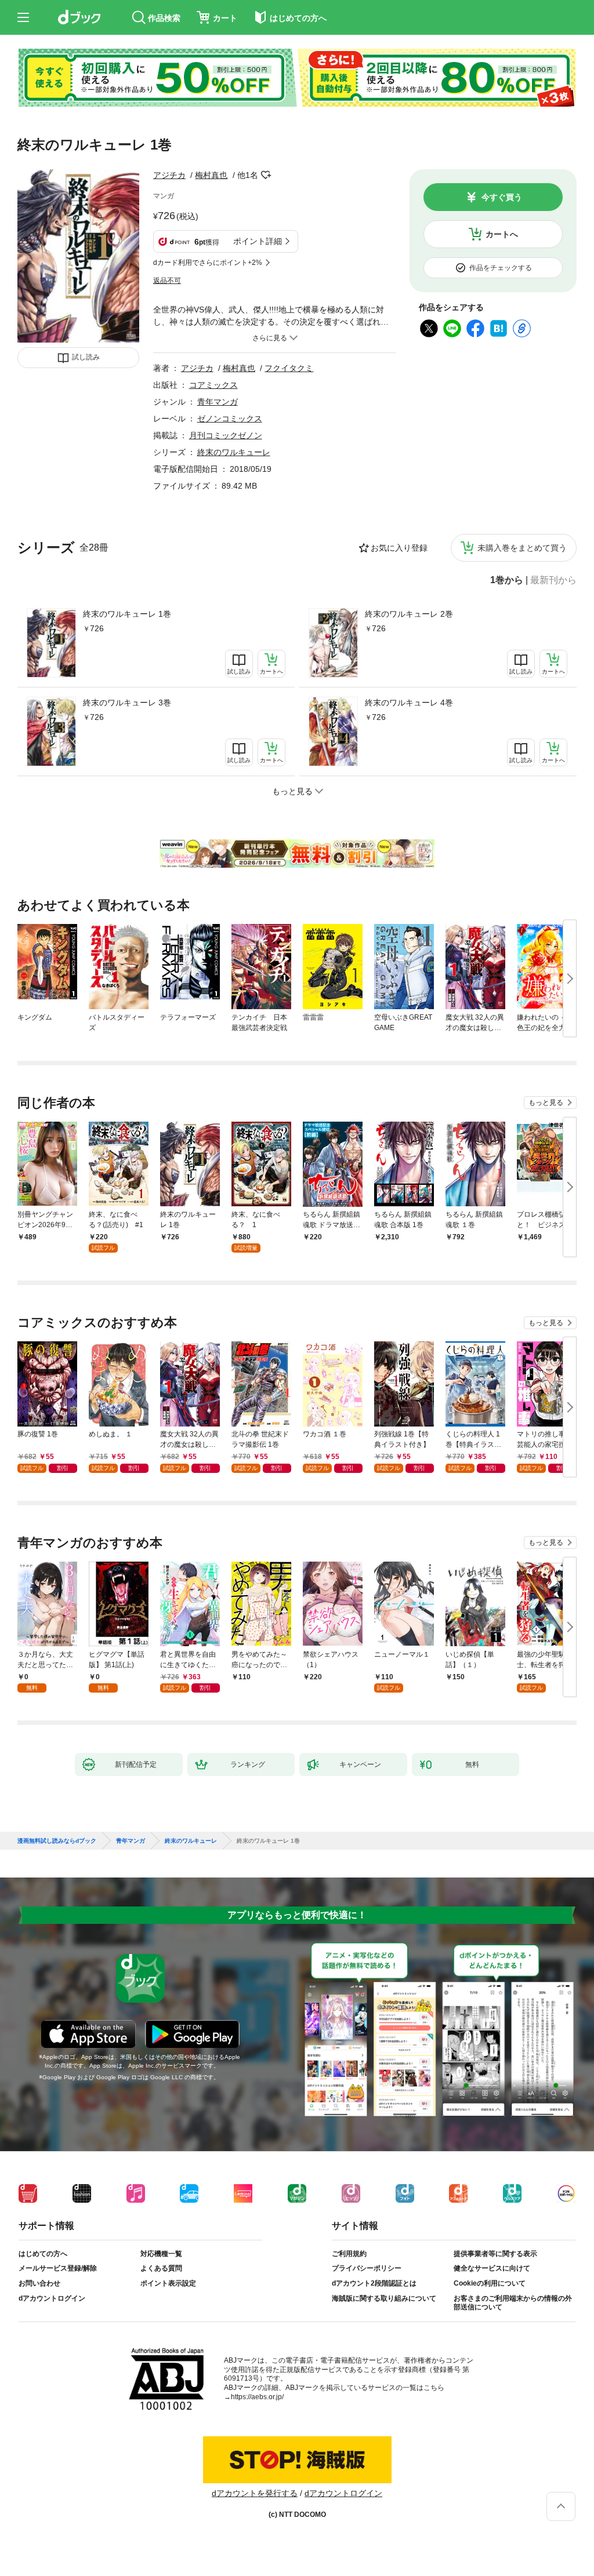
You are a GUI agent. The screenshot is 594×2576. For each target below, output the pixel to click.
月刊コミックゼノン (226, 435)
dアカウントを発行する (255, 2493)
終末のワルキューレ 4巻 (409, 703)
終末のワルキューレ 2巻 (409, 614)
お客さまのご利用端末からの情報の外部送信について (513, 2303)
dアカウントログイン (52, 2298)
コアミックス (213, 385)
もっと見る (546, 1103)
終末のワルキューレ (234, 452)
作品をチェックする (501, 268)
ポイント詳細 (258, 241)
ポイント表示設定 (168, 2283)
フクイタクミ (289, 368)
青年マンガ (218, 402)
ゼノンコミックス (230, 419)
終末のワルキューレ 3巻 (127, 703)
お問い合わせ (39, 2283)
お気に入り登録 (399, 548)
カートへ (502, 234)
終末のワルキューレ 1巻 (127, 614)
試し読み (86, 357)
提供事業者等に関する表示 (495, 2254)
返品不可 (167, 281)
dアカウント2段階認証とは (374, 2283)
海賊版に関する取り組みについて (384, 2298)
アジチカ (169, 175)
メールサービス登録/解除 (58, 2268)
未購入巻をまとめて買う (522, 548)
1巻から (507, 580)
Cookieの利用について (490, 2283)
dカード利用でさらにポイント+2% (208, 263)
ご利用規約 (349, 2254)
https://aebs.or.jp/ (257, 2397)
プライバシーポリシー (367, 2268)
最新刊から (553, 580)
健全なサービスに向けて (492, 2268)
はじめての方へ (43, 2254)
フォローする (266, 175)
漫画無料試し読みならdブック (57, 1841)
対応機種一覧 (161, 2254)
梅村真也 (211, 175)
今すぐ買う (502, 197)
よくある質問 (161, 2268)
